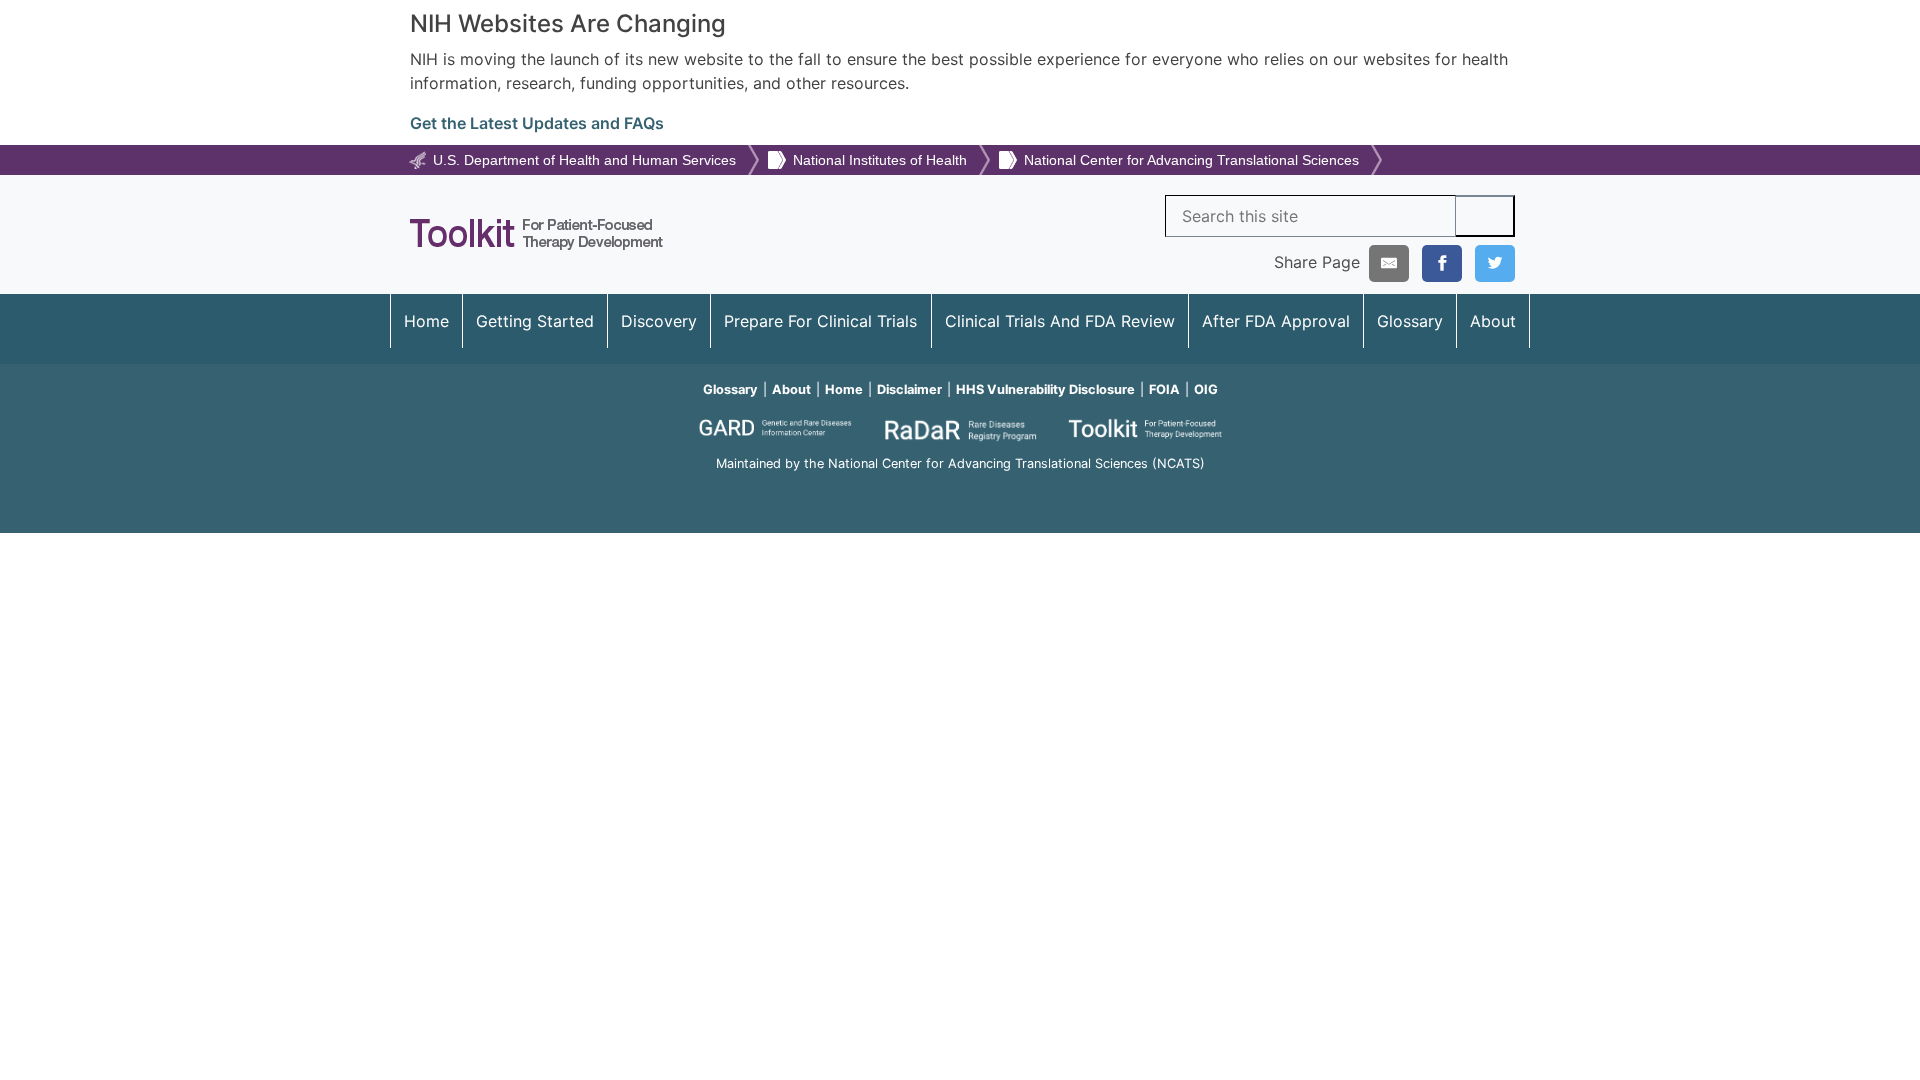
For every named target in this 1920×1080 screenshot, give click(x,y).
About (1493, 321)
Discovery (659, 321)
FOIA (1164, 389)
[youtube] (960, 490)
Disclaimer (909, 389)
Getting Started (535, 321)
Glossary (1410, 321)
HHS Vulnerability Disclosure (1045, 389)
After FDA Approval (1276, 321)
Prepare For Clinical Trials (820, 321)
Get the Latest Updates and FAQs (537, 123)
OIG (1206, 389)
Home (426, 321)
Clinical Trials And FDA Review (1060, 321)
